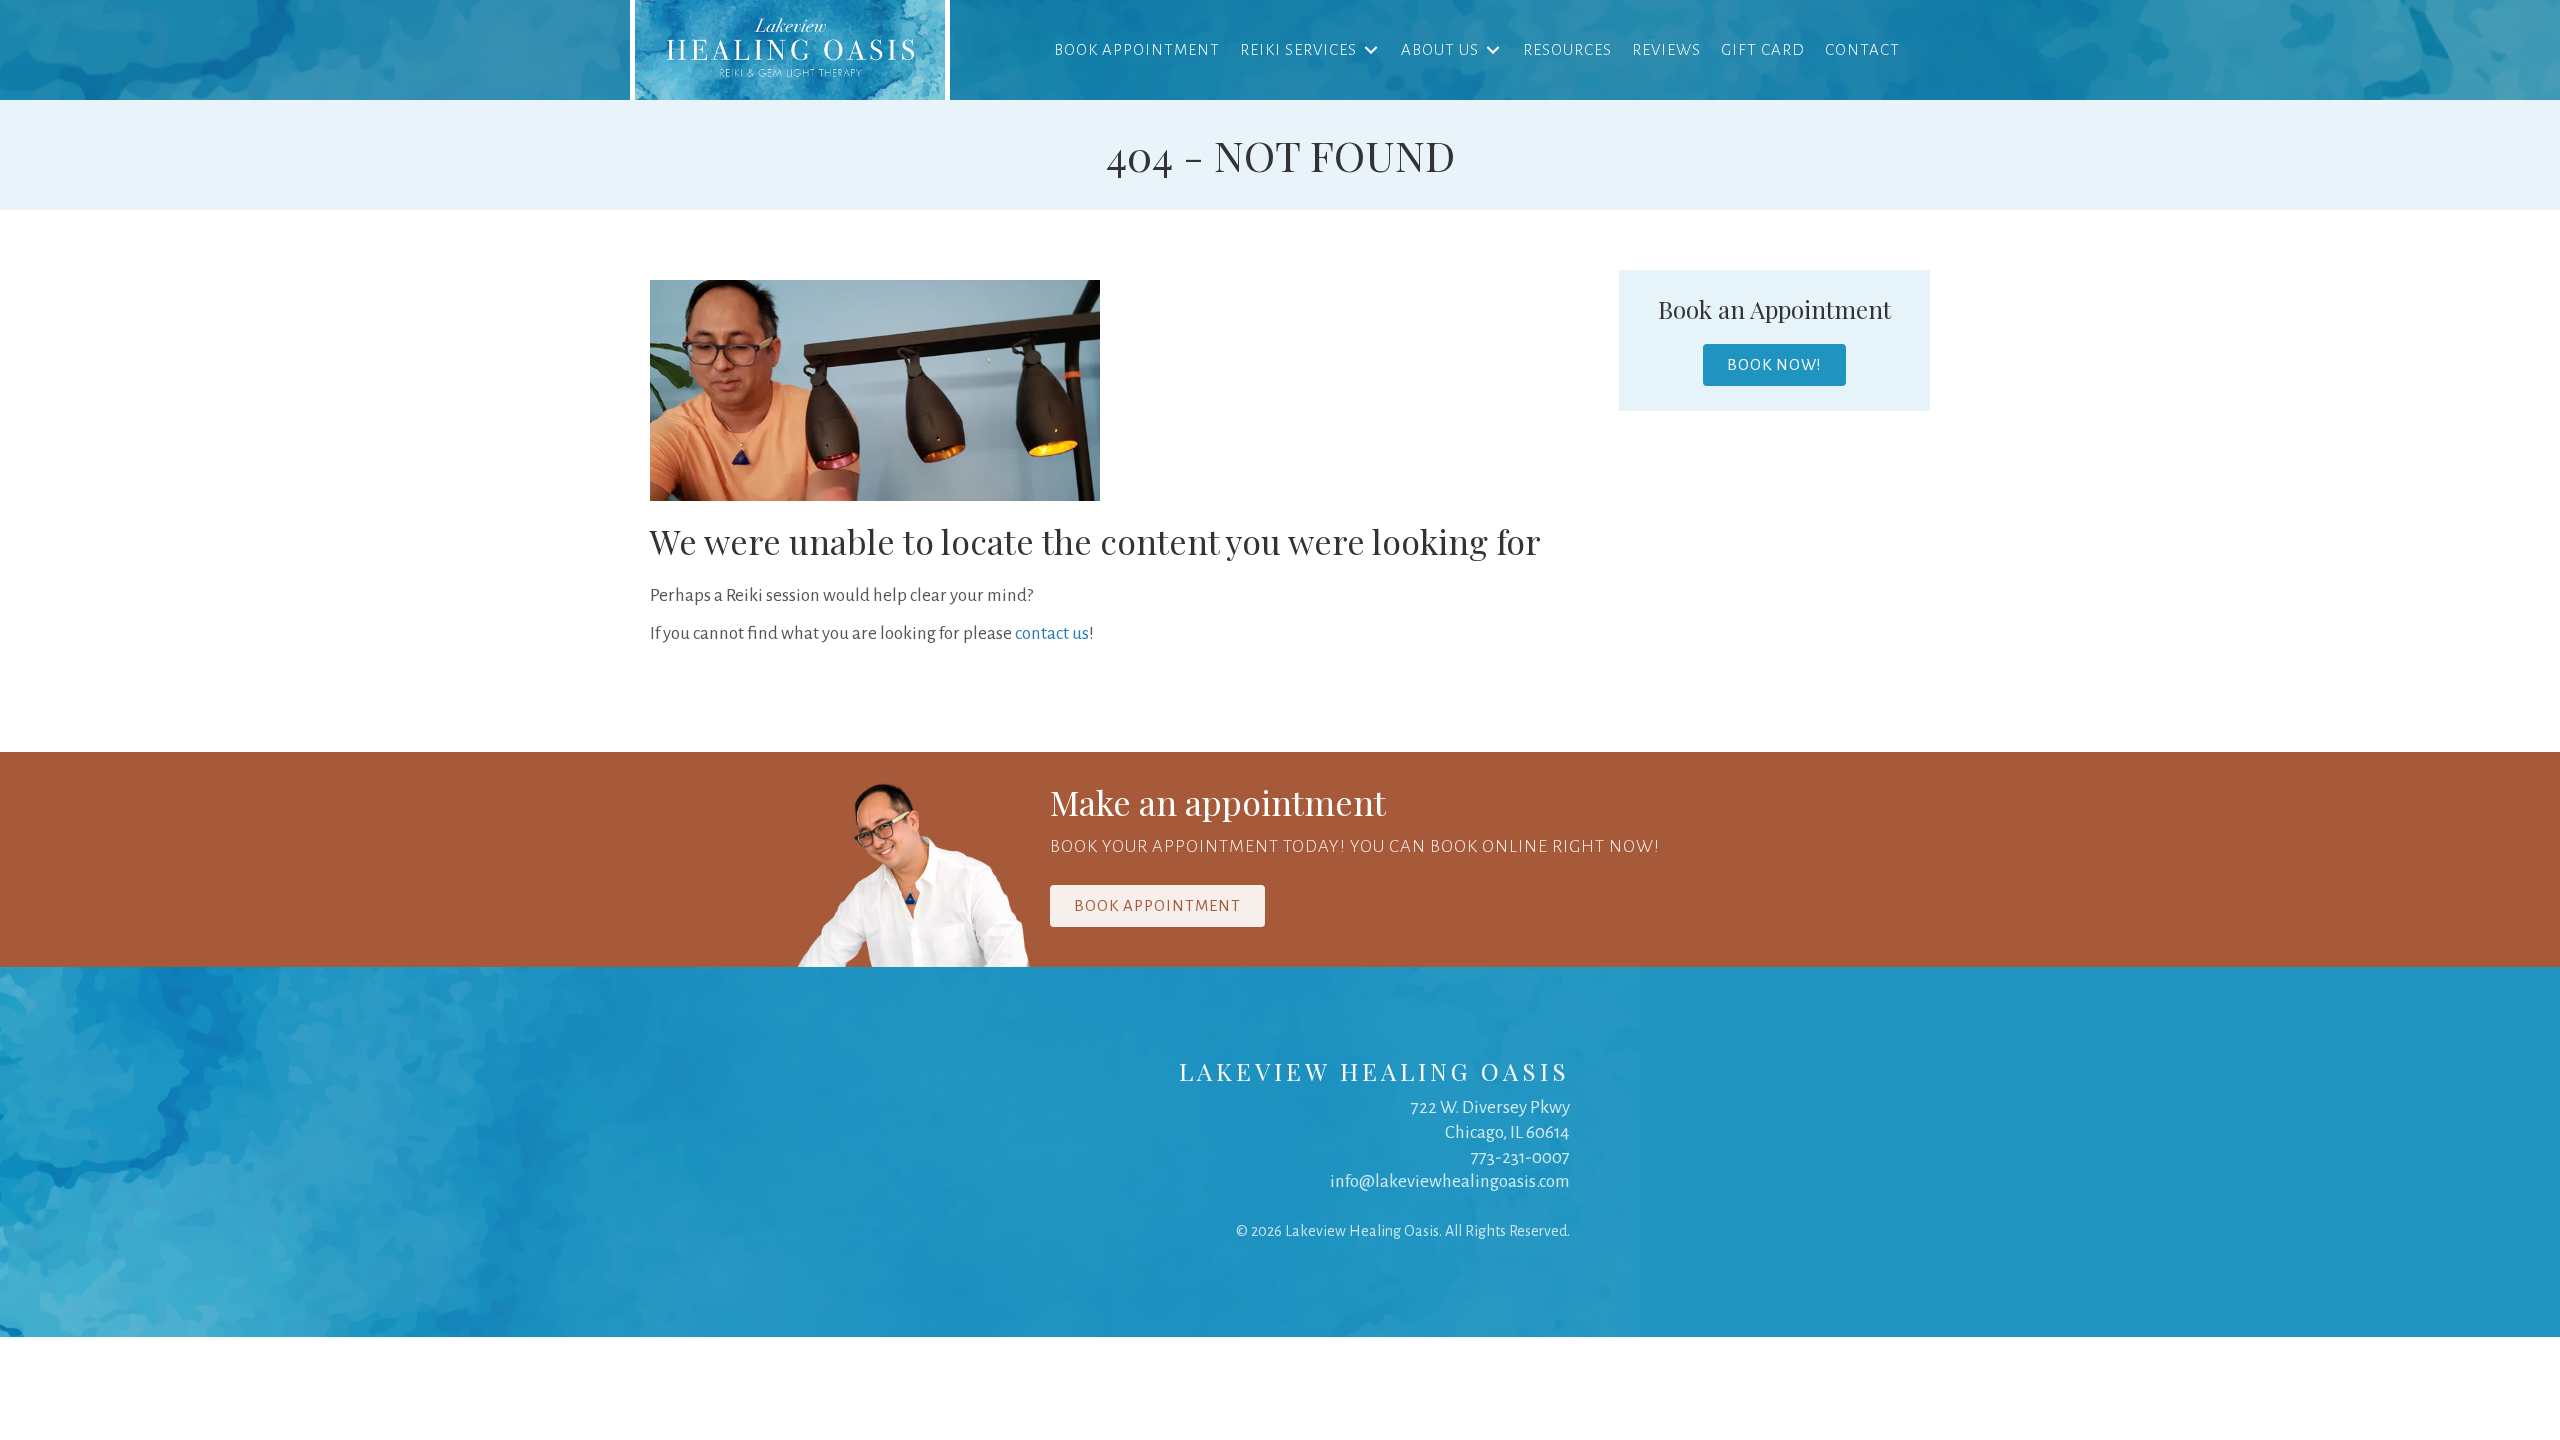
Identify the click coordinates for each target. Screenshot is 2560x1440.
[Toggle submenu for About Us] (1493, 49)
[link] (790, 50)
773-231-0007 (1520, 1157)
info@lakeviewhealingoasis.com (1450, 1181)
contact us (1052, 633)
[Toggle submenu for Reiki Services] (1371, 49)
